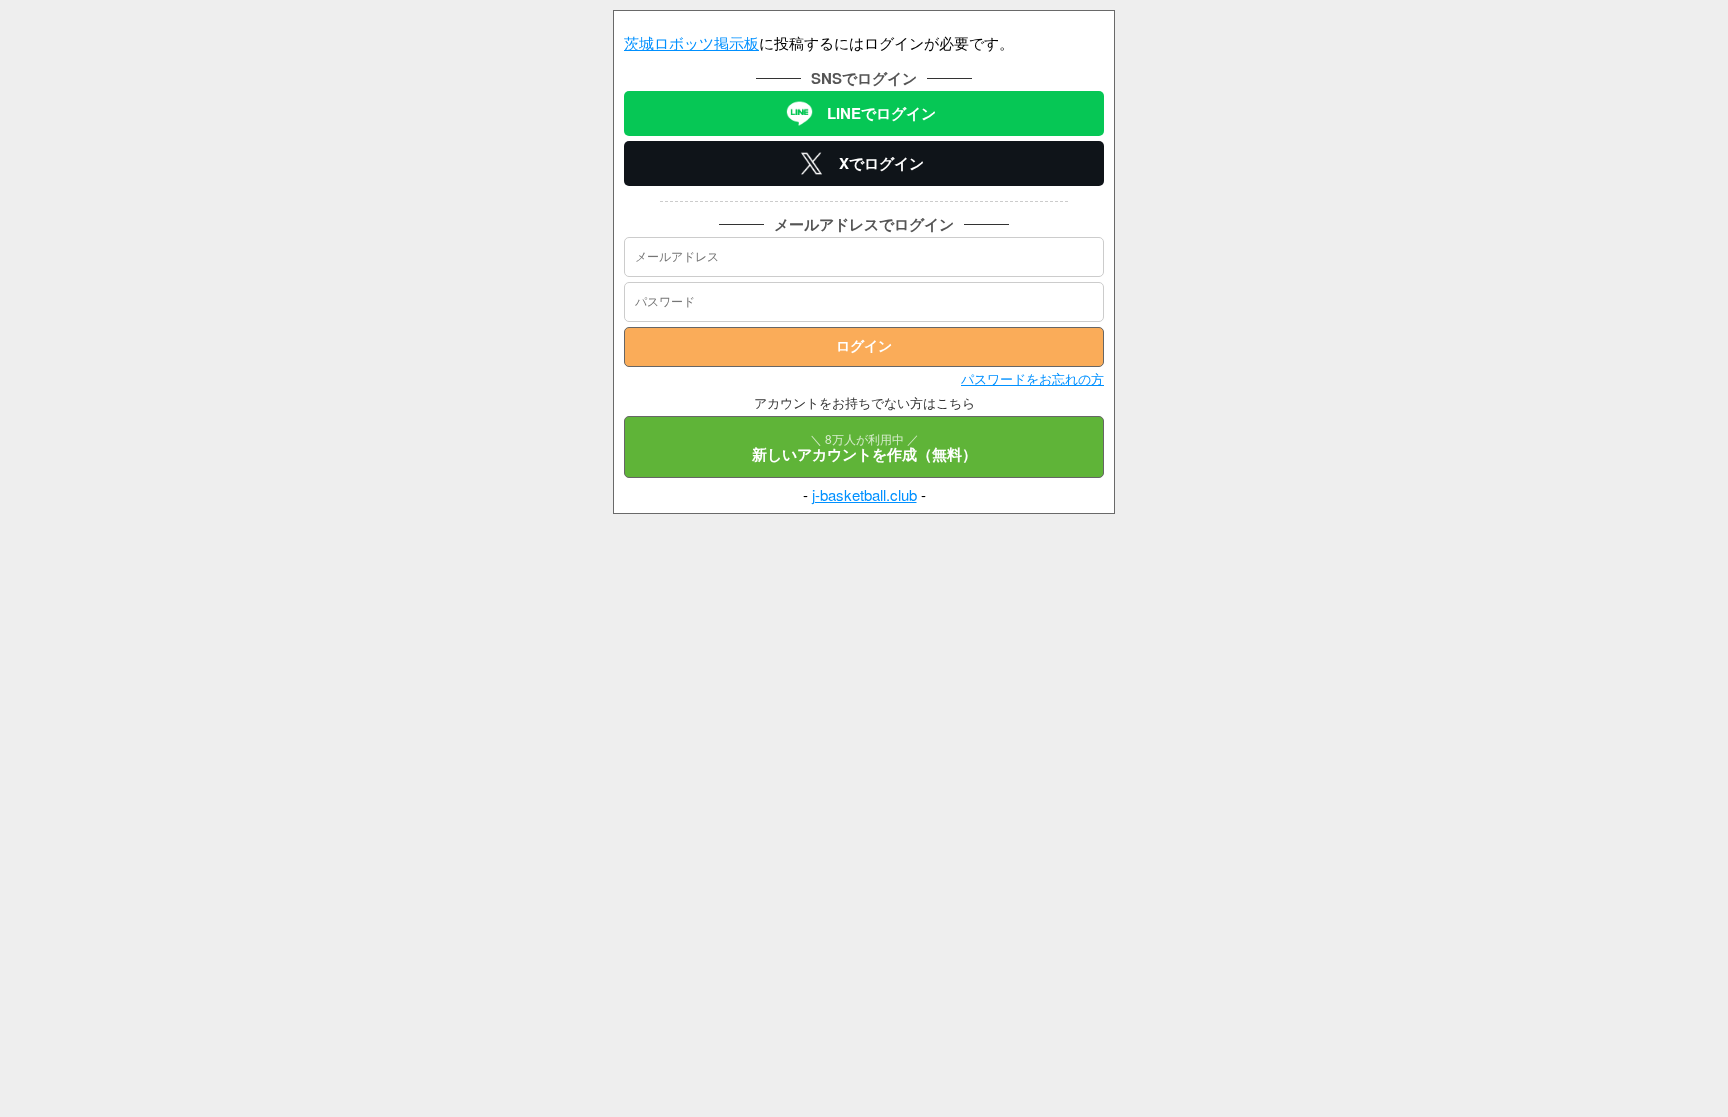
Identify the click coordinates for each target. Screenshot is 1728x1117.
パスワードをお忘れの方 (1032, 378)
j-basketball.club (864, 494)
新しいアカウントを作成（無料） (864, 447)
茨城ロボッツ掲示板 (691, 42)
